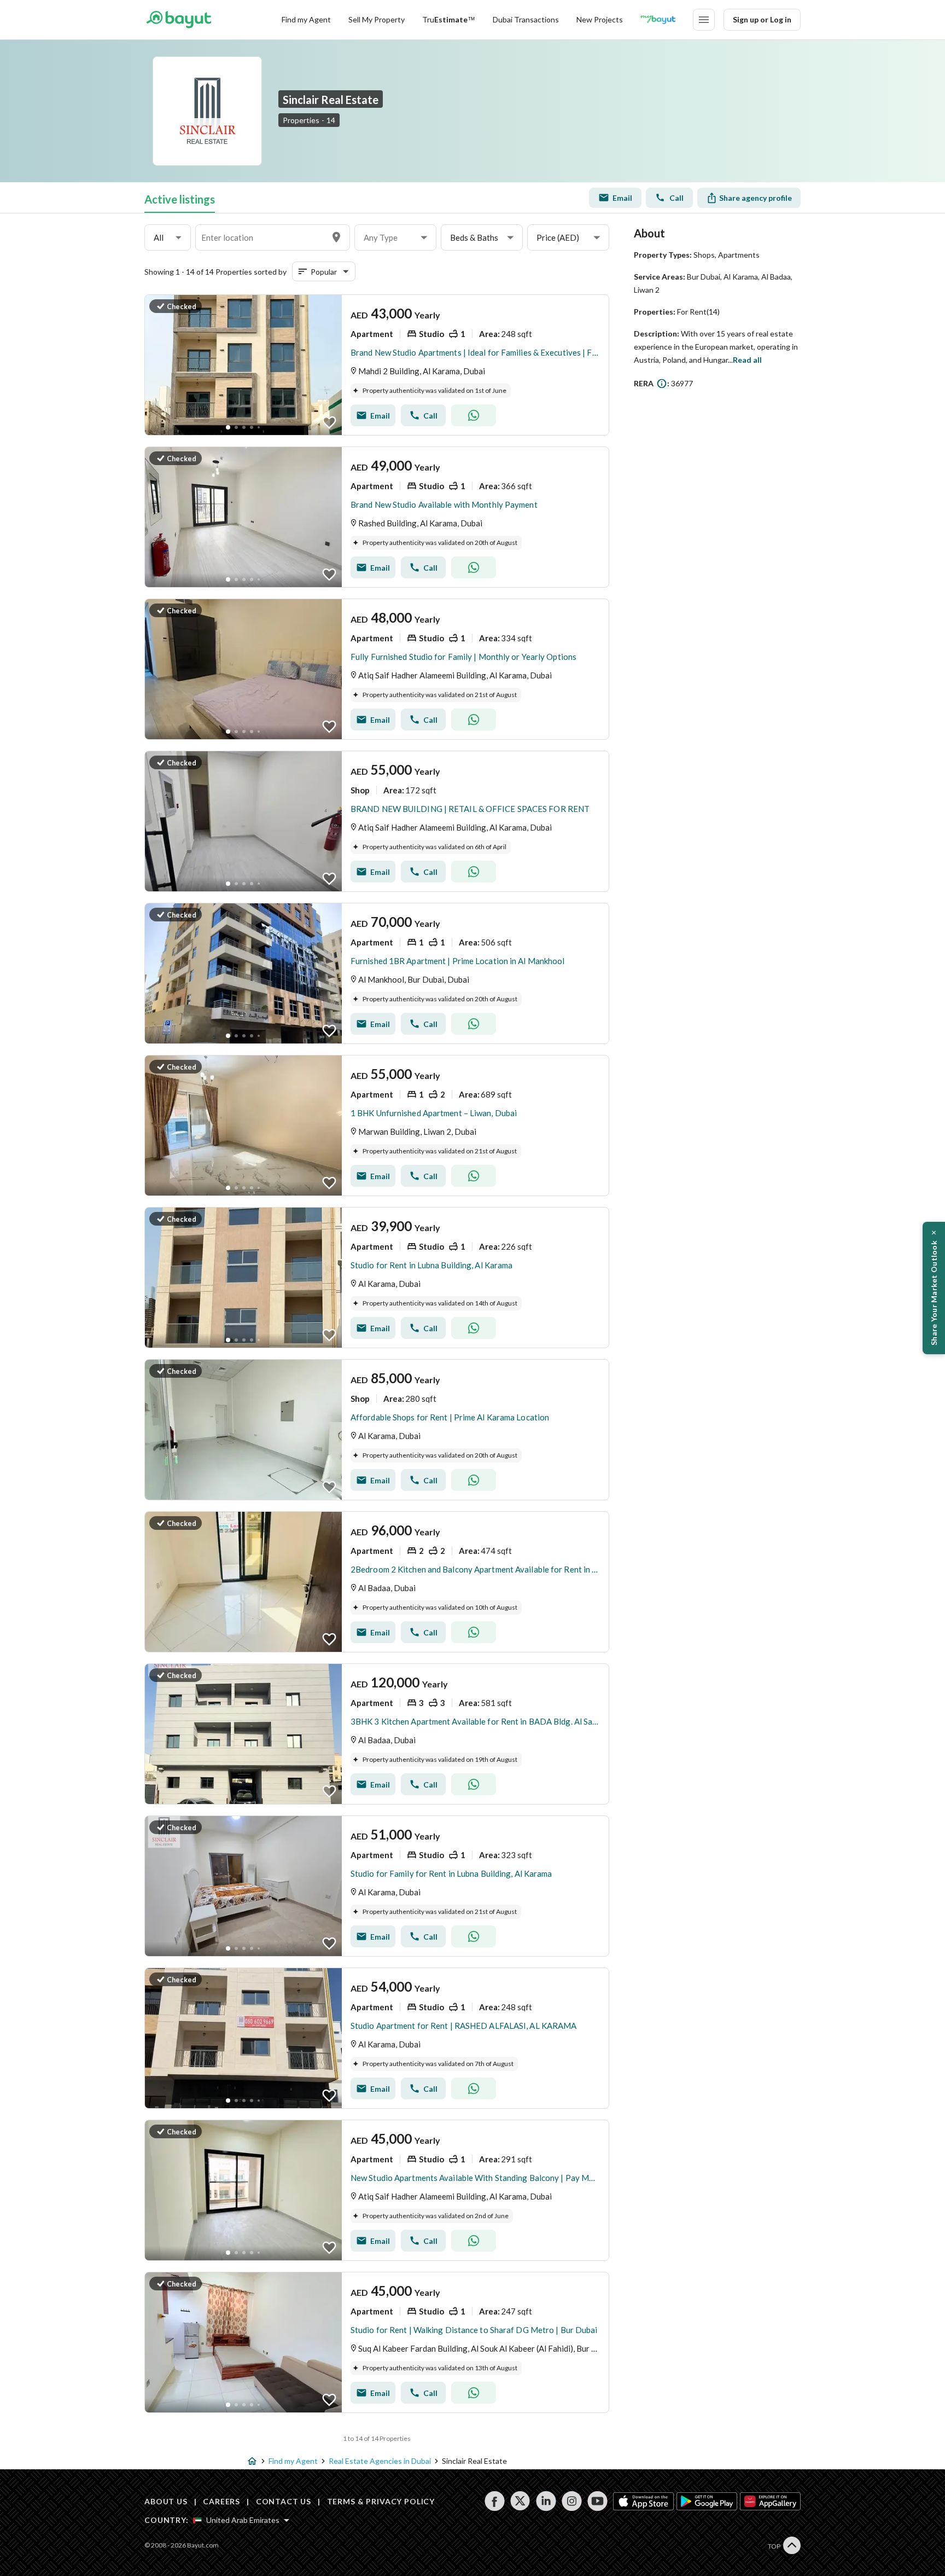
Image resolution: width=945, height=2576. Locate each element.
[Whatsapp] (474, 415)
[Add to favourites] (329, 422)
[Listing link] (377, 365)
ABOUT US (166, 2501)
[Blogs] (658, 20)
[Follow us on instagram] (572, 2501)
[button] (168, 238)
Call (676, 198)
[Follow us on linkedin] (546, 2501)
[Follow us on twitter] (520, 2501)
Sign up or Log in (762, 19)
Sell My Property (377, 19)
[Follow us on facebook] (495, 2501)
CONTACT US (284, 2501)
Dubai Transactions (526, 19)
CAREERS (221, 2501)
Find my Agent (306, 19)
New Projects (600, 19)
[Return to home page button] (179, 20)
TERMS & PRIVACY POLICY (381, 2501)
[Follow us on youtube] (597, 2501)
